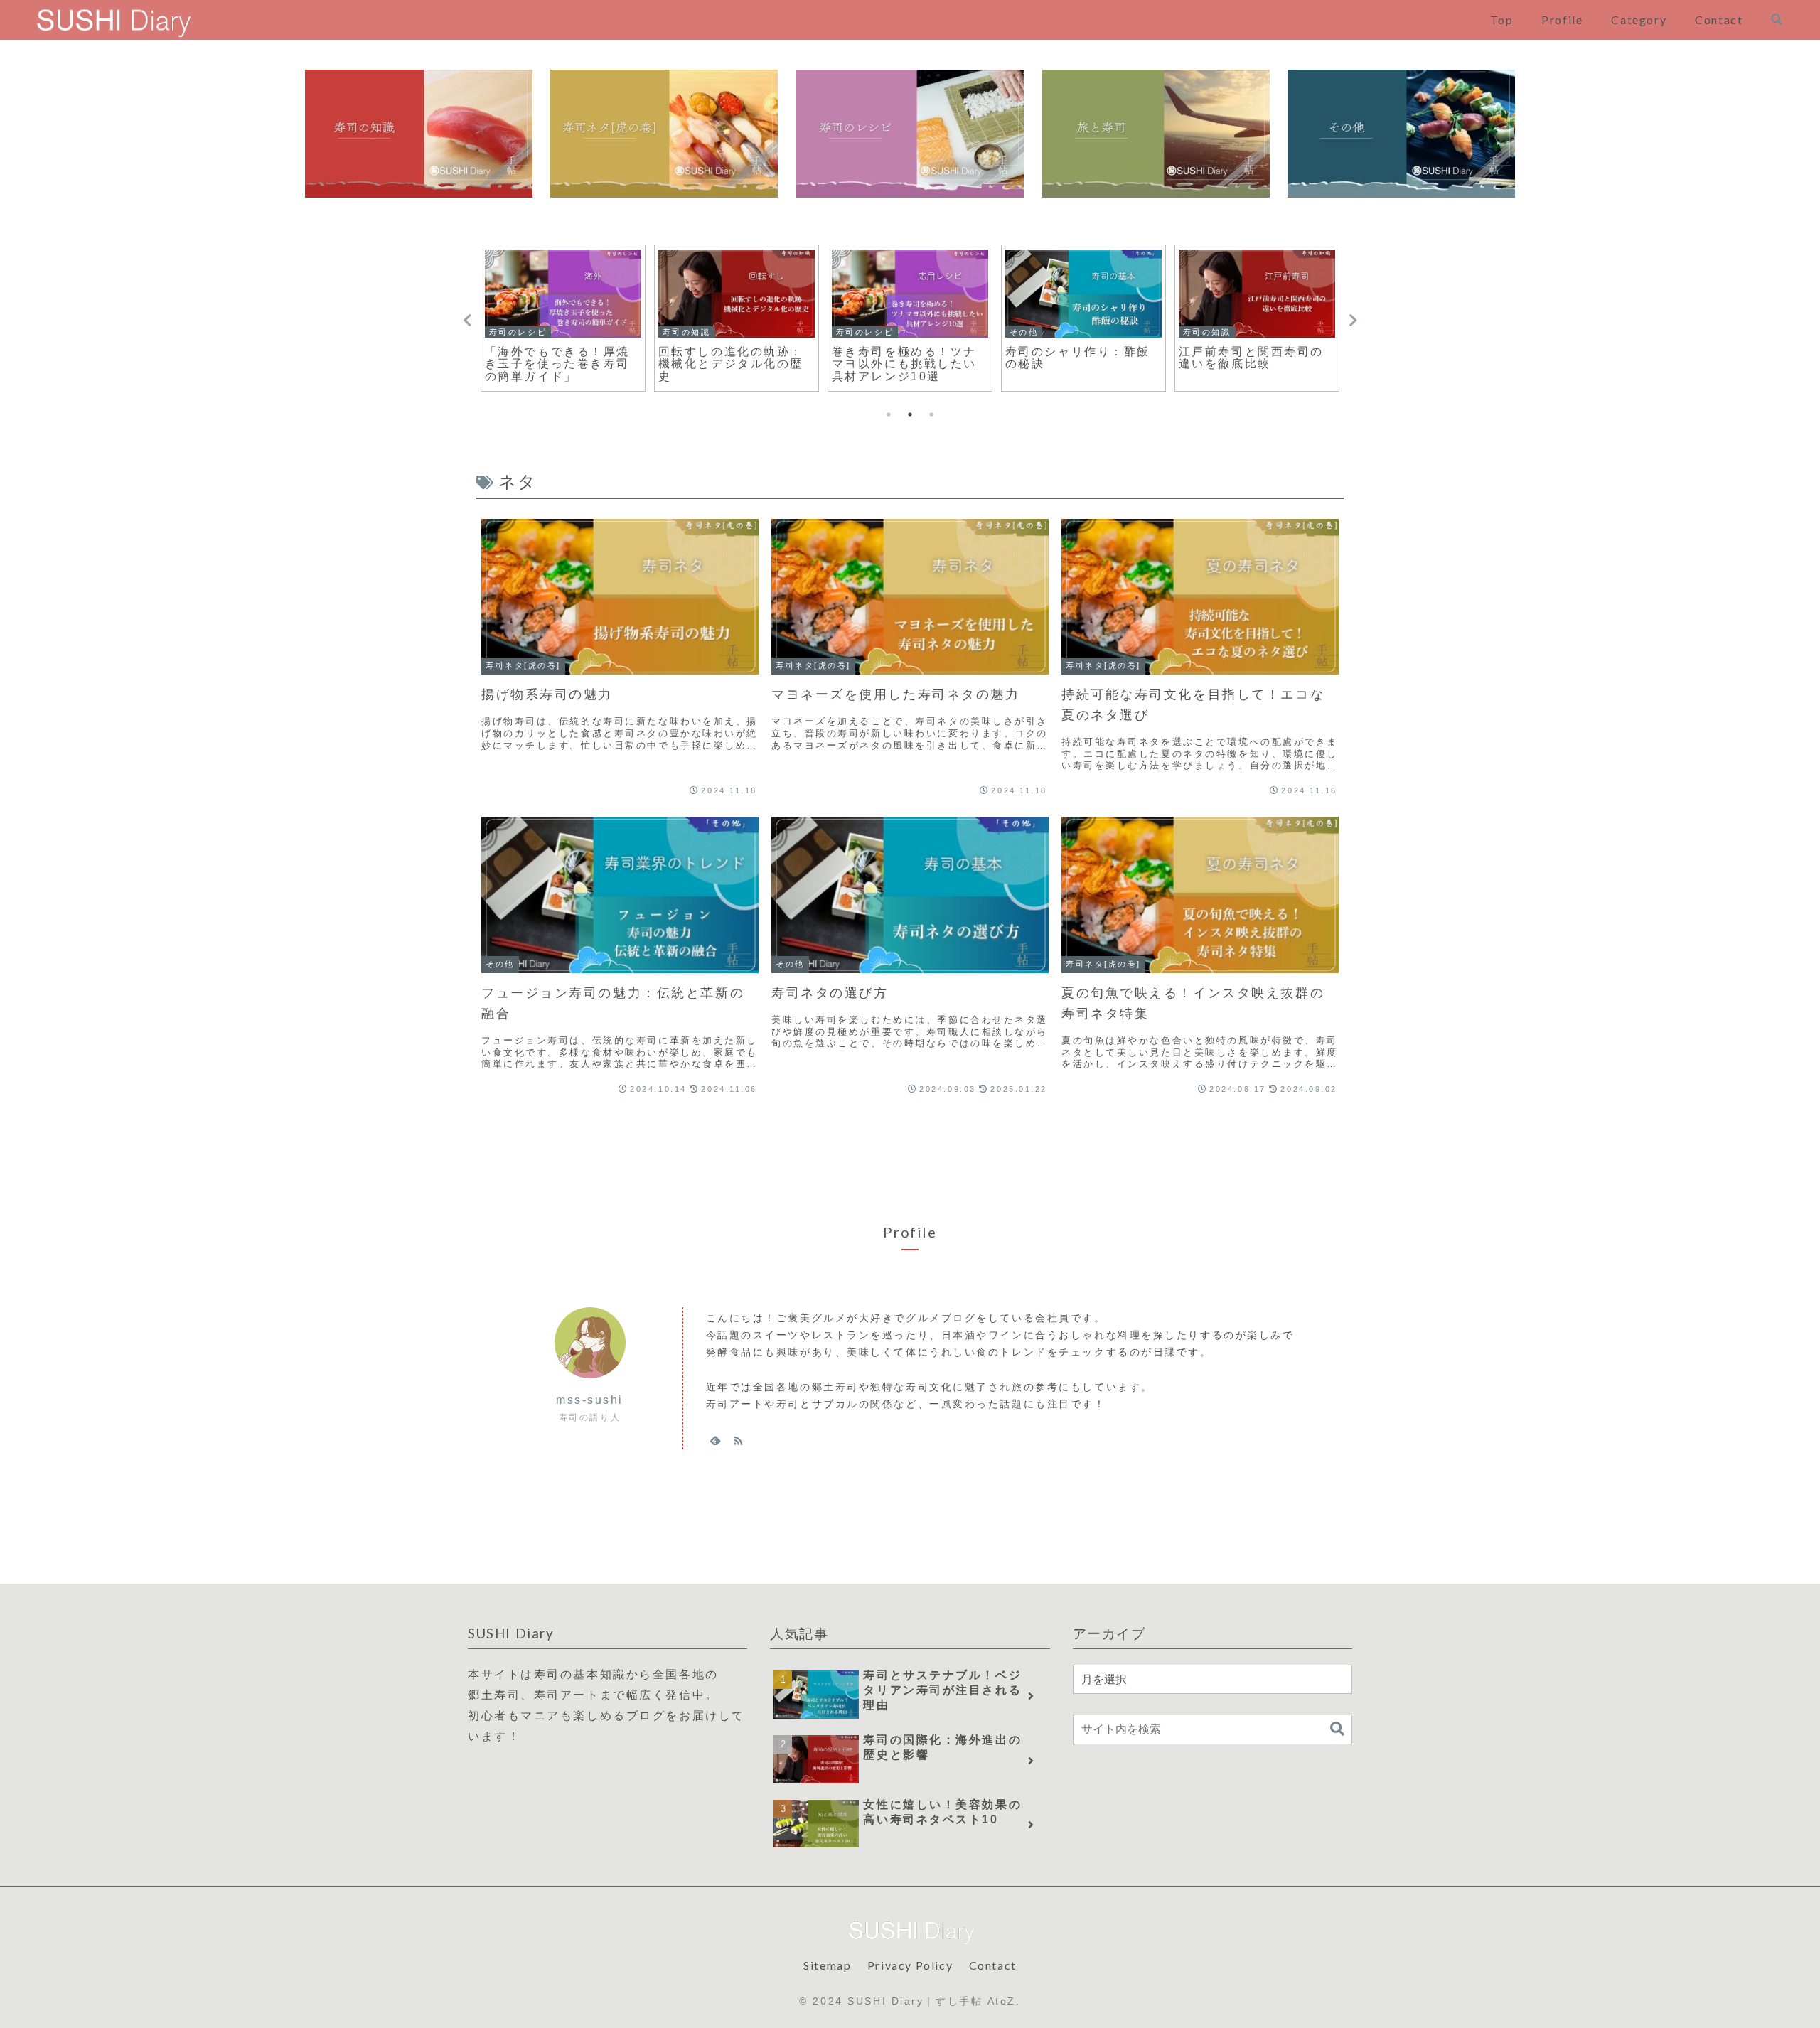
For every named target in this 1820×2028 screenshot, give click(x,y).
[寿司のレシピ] (910, 134)
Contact (993, 1965)
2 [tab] (910, 414)
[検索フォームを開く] (1777, 19)
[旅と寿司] (1156, 134)
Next (1353, 321)
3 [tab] (931, 414)
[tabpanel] (563, 318)
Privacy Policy (910, 1965)
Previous (467, 321)
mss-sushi (590, 1400)
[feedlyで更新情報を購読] (715, 1440)
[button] (1337, 1729)
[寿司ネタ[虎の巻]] (664, 134)
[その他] (1401, 134)
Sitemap (827, 1965)
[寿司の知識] (419, 134)
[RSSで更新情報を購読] (738, 1440)
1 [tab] (889, 414)
